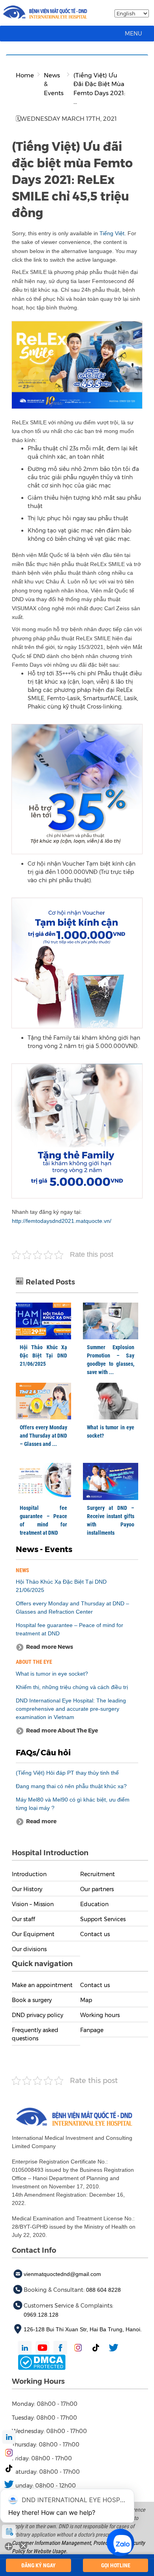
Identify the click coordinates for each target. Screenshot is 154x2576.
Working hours (100, 2015)
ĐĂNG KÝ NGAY (38, 2565)
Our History (27, 1889)
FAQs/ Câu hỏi (43, 1753)
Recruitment (98, 1874)
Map (86, 2000)
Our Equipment (33, 1934)
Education (94, 1904)
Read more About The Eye (62, 1730)
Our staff (23, 1919)
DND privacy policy (38, 2015)
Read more (41, 1821)
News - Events (44, 1549)
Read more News (50, 1647)
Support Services (103, 1919)
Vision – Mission (33, 1904)
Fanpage (92, 2030)
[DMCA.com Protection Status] (42, 2362)
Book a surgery (32, 2000)
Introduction (29, 1874)
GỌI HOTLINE (116, 2565)
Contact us (95, 1934)
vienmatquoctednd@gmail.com (62, 2274)
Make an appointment (42, 1985)
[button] (133, 34)
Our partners (97, 1889)
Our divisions (29, 1949)
